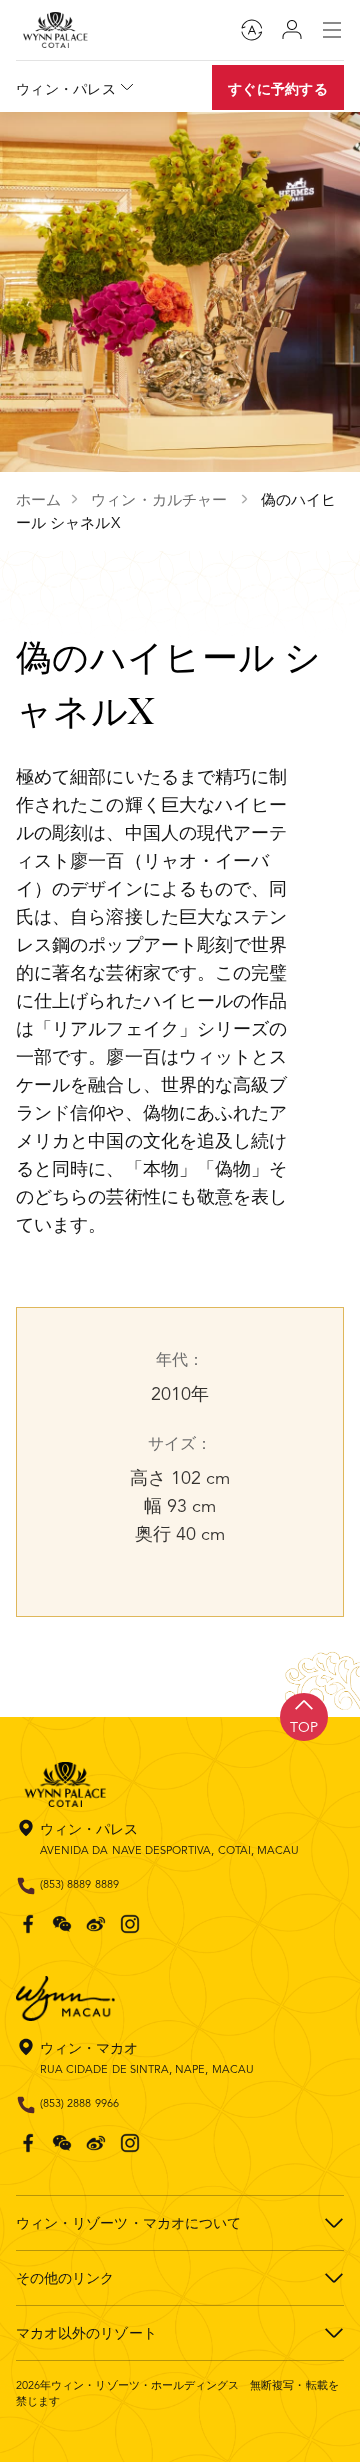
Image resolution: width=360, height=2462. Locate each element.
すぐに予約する (278, 89)
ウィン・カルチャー (161, 499)
